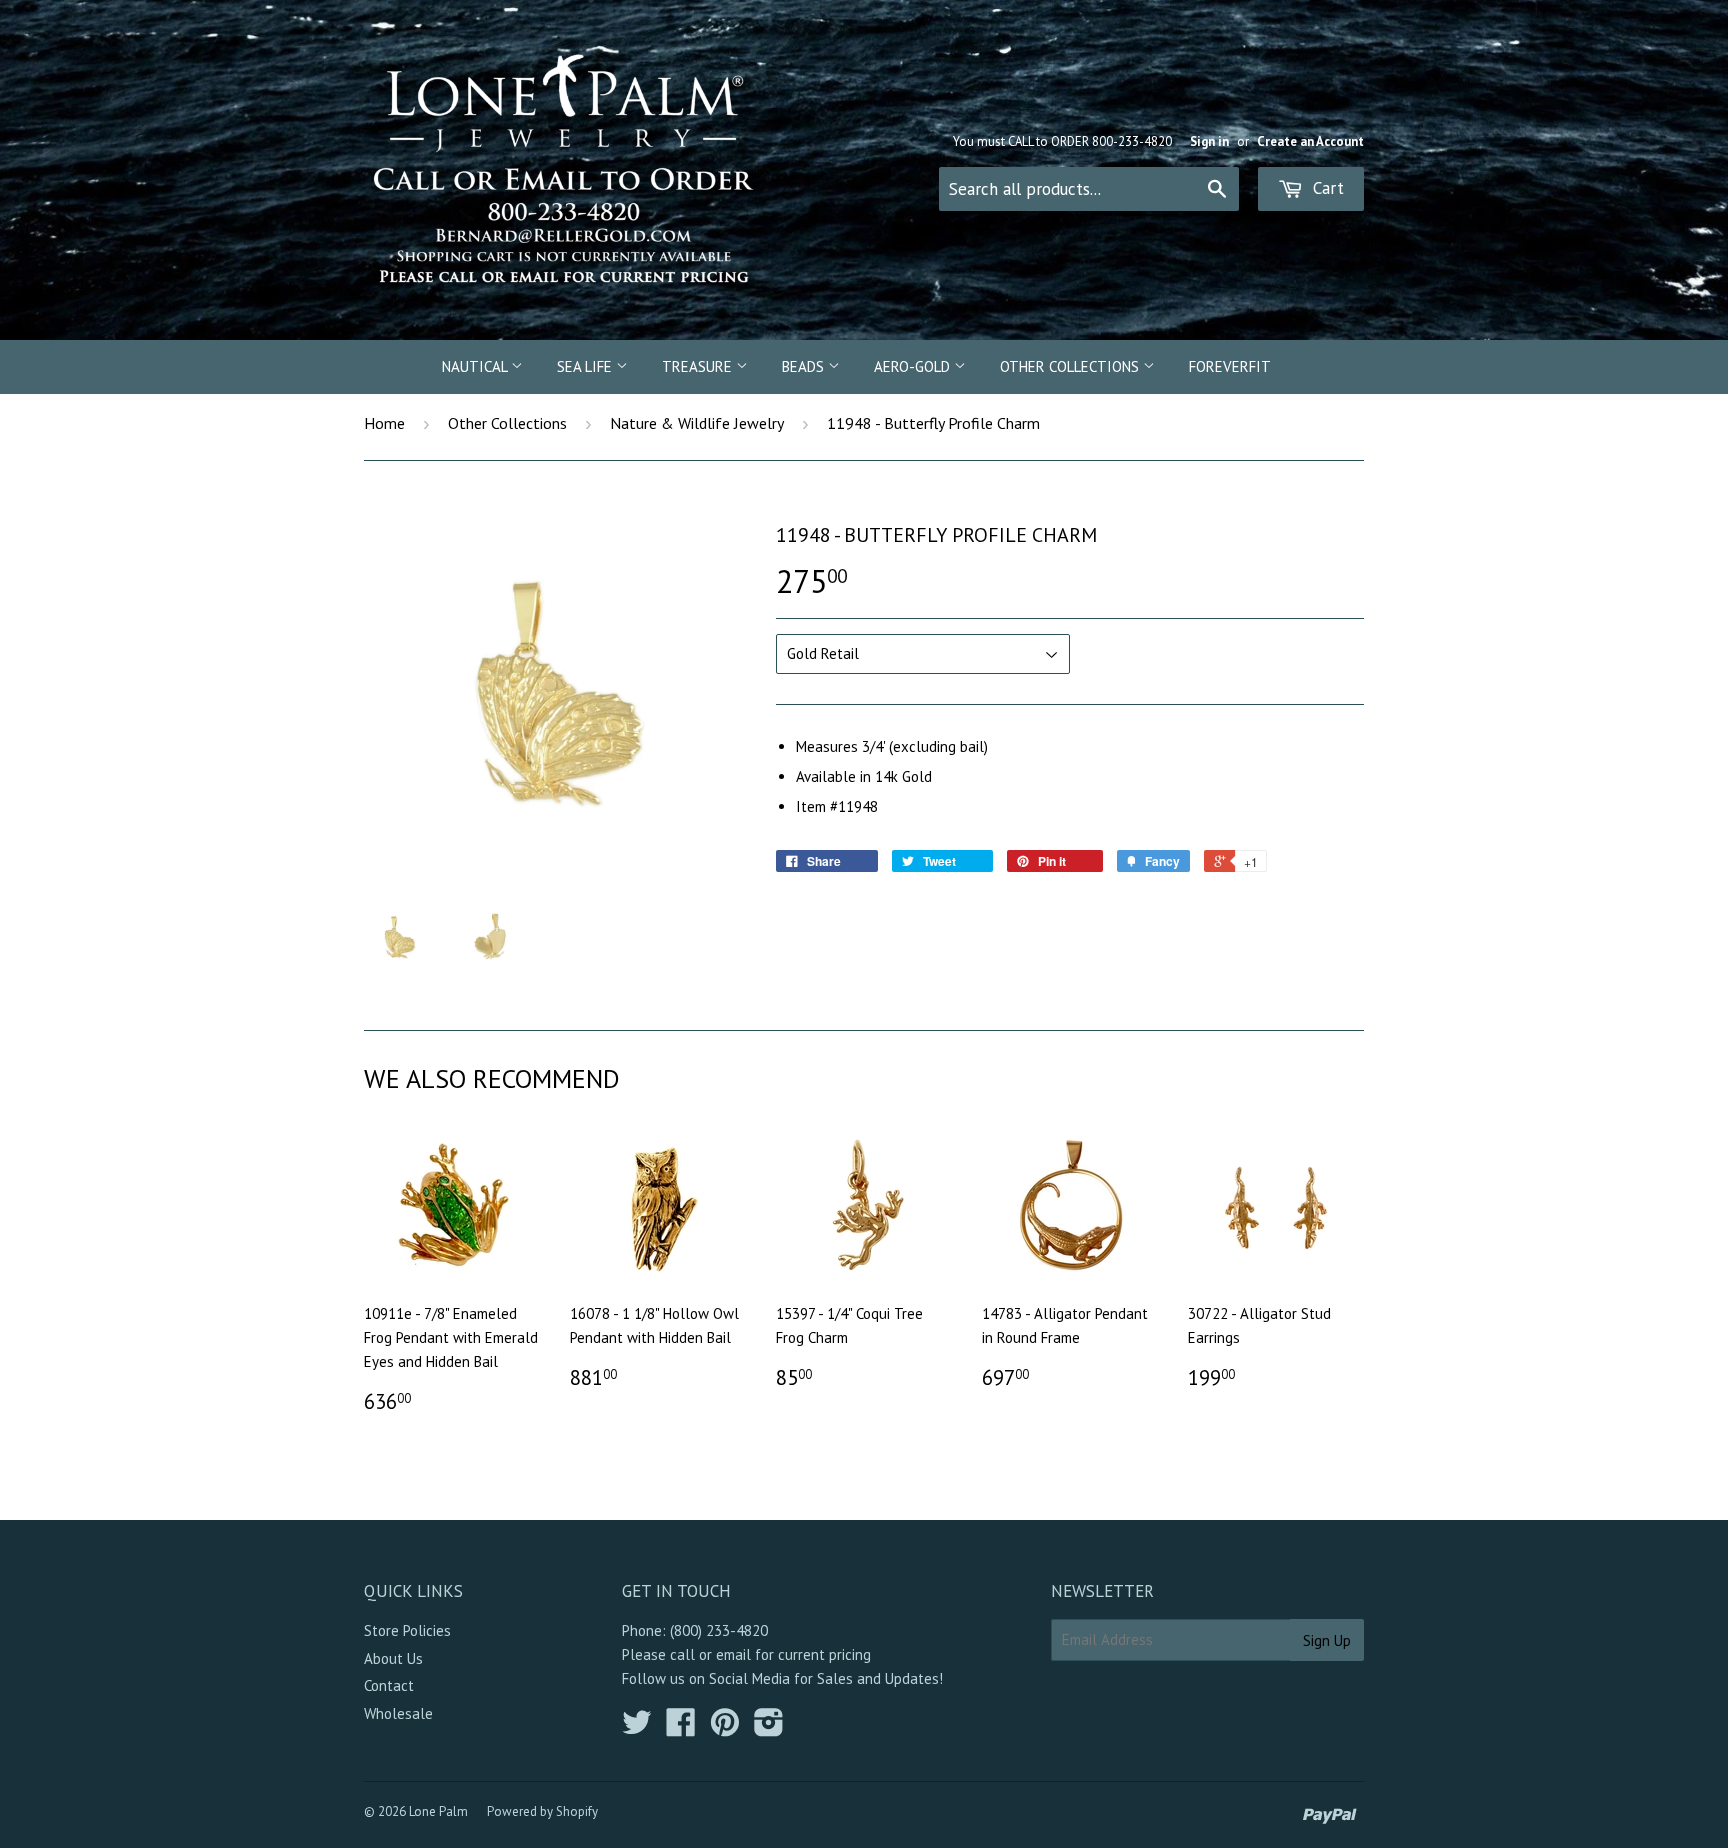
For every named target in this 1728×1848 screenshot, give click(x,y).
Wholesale (398, 1713)
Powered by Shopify (542, 1811)
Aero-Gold (914, 366)
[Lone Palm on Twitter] (637, 1728)
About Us (393, 1658)
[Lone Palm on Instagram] (769, 1728)
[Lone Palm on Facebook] (681, 1728)
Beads (805, 366)
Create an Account (1310, 141)
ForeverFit (1230, 366)
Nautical (476, 366)
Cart (1326, 188)
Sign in (1209, 141)
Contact (389, 1685)
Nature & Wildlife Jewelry (697, 423)
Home (384, 423)
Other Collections (1071, 366)
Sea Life (586, 366)
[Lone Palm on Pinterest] (725, 1728)
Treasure (699, 366)
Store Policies (407, 1630)
